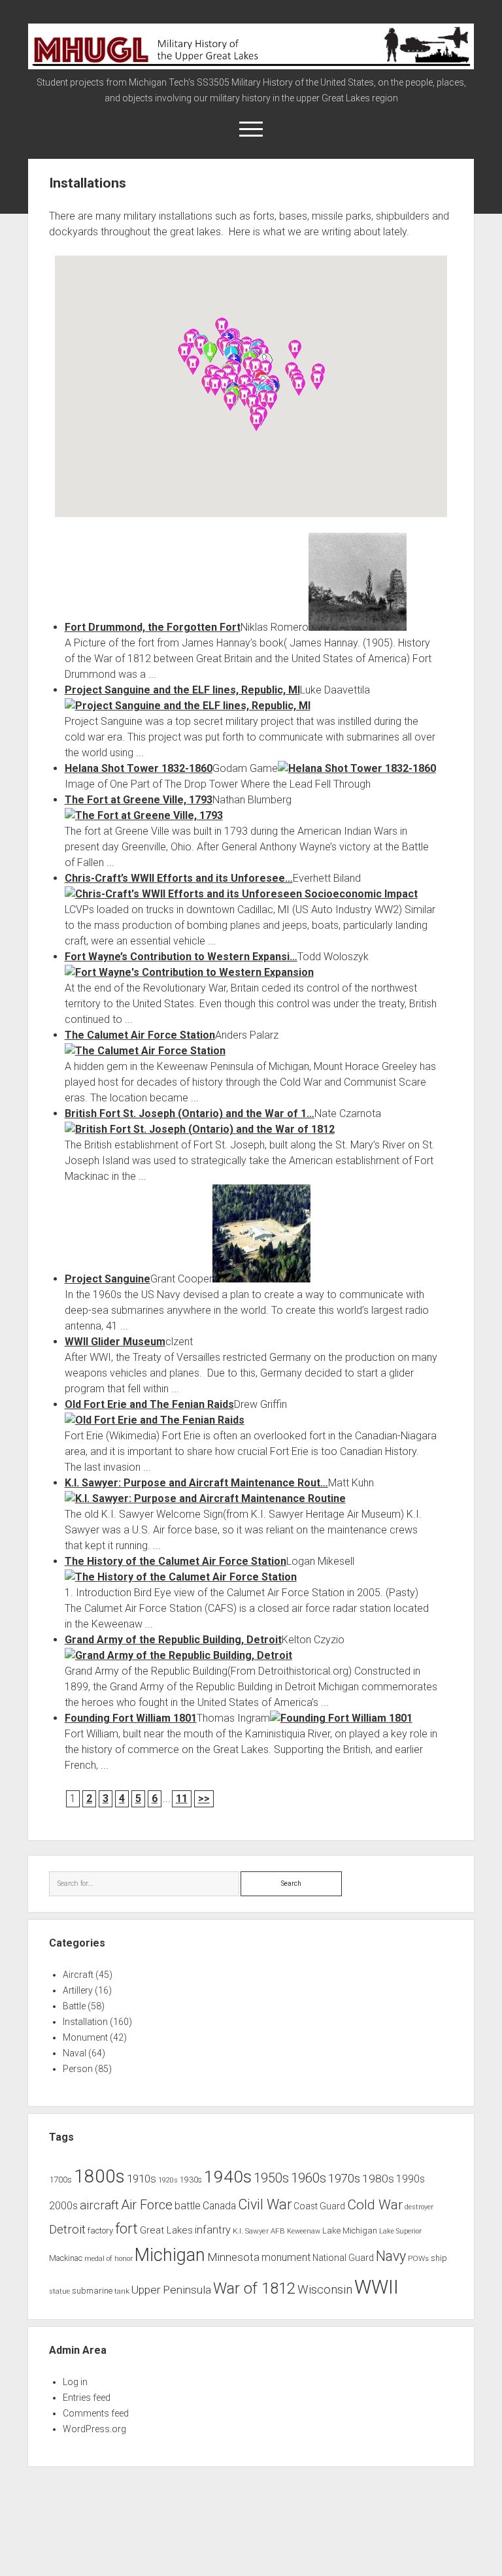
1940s (228, 2176)
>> (204, 1798)
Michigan (170, 2255)
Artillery (78, 1990)
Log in (75, 2382)
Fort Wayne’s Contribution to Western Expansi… (181, 957)
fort (126, 2229)
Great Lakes (166, 2230)
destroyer (419, 2207)
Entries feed (87, 2398)
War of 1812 (254, 2288)
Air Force (147, 2205)
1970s (344, 2179)
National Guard (343, 2258)
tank (122, 2291)
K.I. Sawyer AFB (259, 2231)
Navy (391, 2256)
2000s (63, 2206)
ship (439, 2258)
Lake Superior (400, 2231)
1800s (99, 2176)
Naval (75, 2053)
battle (188, 2206)
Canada (219, 2206)
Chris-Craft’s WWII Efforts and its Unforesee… (179, 878)
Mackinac (66, 2258)
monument (286, 2258)
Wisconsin (325, 2290)
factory (100, 2231)
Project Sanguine (108, 1279)
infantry (213, 2230)
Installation (85, 2022)
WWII (376, 2287)
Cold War (375, 2204)
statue (59, 2291)
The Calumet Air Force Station (140, 1035)
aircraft (99, 2205)
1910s (142, 2179)
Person (78, 2069)
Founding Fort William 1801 (131, 1718)
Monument (85, 2037)
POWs (418, 2258)
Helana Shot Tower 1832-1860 (139, 768)
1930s (191, 2180)
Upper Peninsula (171, 2290)
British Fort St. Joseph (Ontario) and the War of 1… (190, 1113)
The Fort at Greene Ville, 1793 (139, 800)
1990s (410, 2179)
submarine (92, 2291)
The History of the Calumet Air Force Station (176, 1561)
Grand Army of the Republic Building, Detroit (173, 1640)
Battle (74, 2006)
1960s (309, 2178)
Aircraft (78, 1975)
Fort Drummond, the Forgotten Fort (153, 627)
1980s (378, 2179)
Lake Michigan (350, 2231)
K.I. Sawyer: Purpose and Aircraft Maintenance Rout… (196, 1483)
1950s (271, 2178)
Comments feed (96, 2413)
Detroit (67, 2230)
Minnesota (233, 2257)
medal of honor (109, 2259)
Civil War (265, 2204)
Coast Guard (319, 2206)
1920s (168, 2180)
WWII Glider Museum (115, 1342)
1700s (60, 2180)
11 (182, 1798)
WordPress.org (94, 2429)
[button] (299, 386)
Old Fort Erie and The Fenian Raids (149, 1404)
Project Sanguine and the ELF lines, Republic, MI (182, 690)
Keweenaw (304, 2231)
